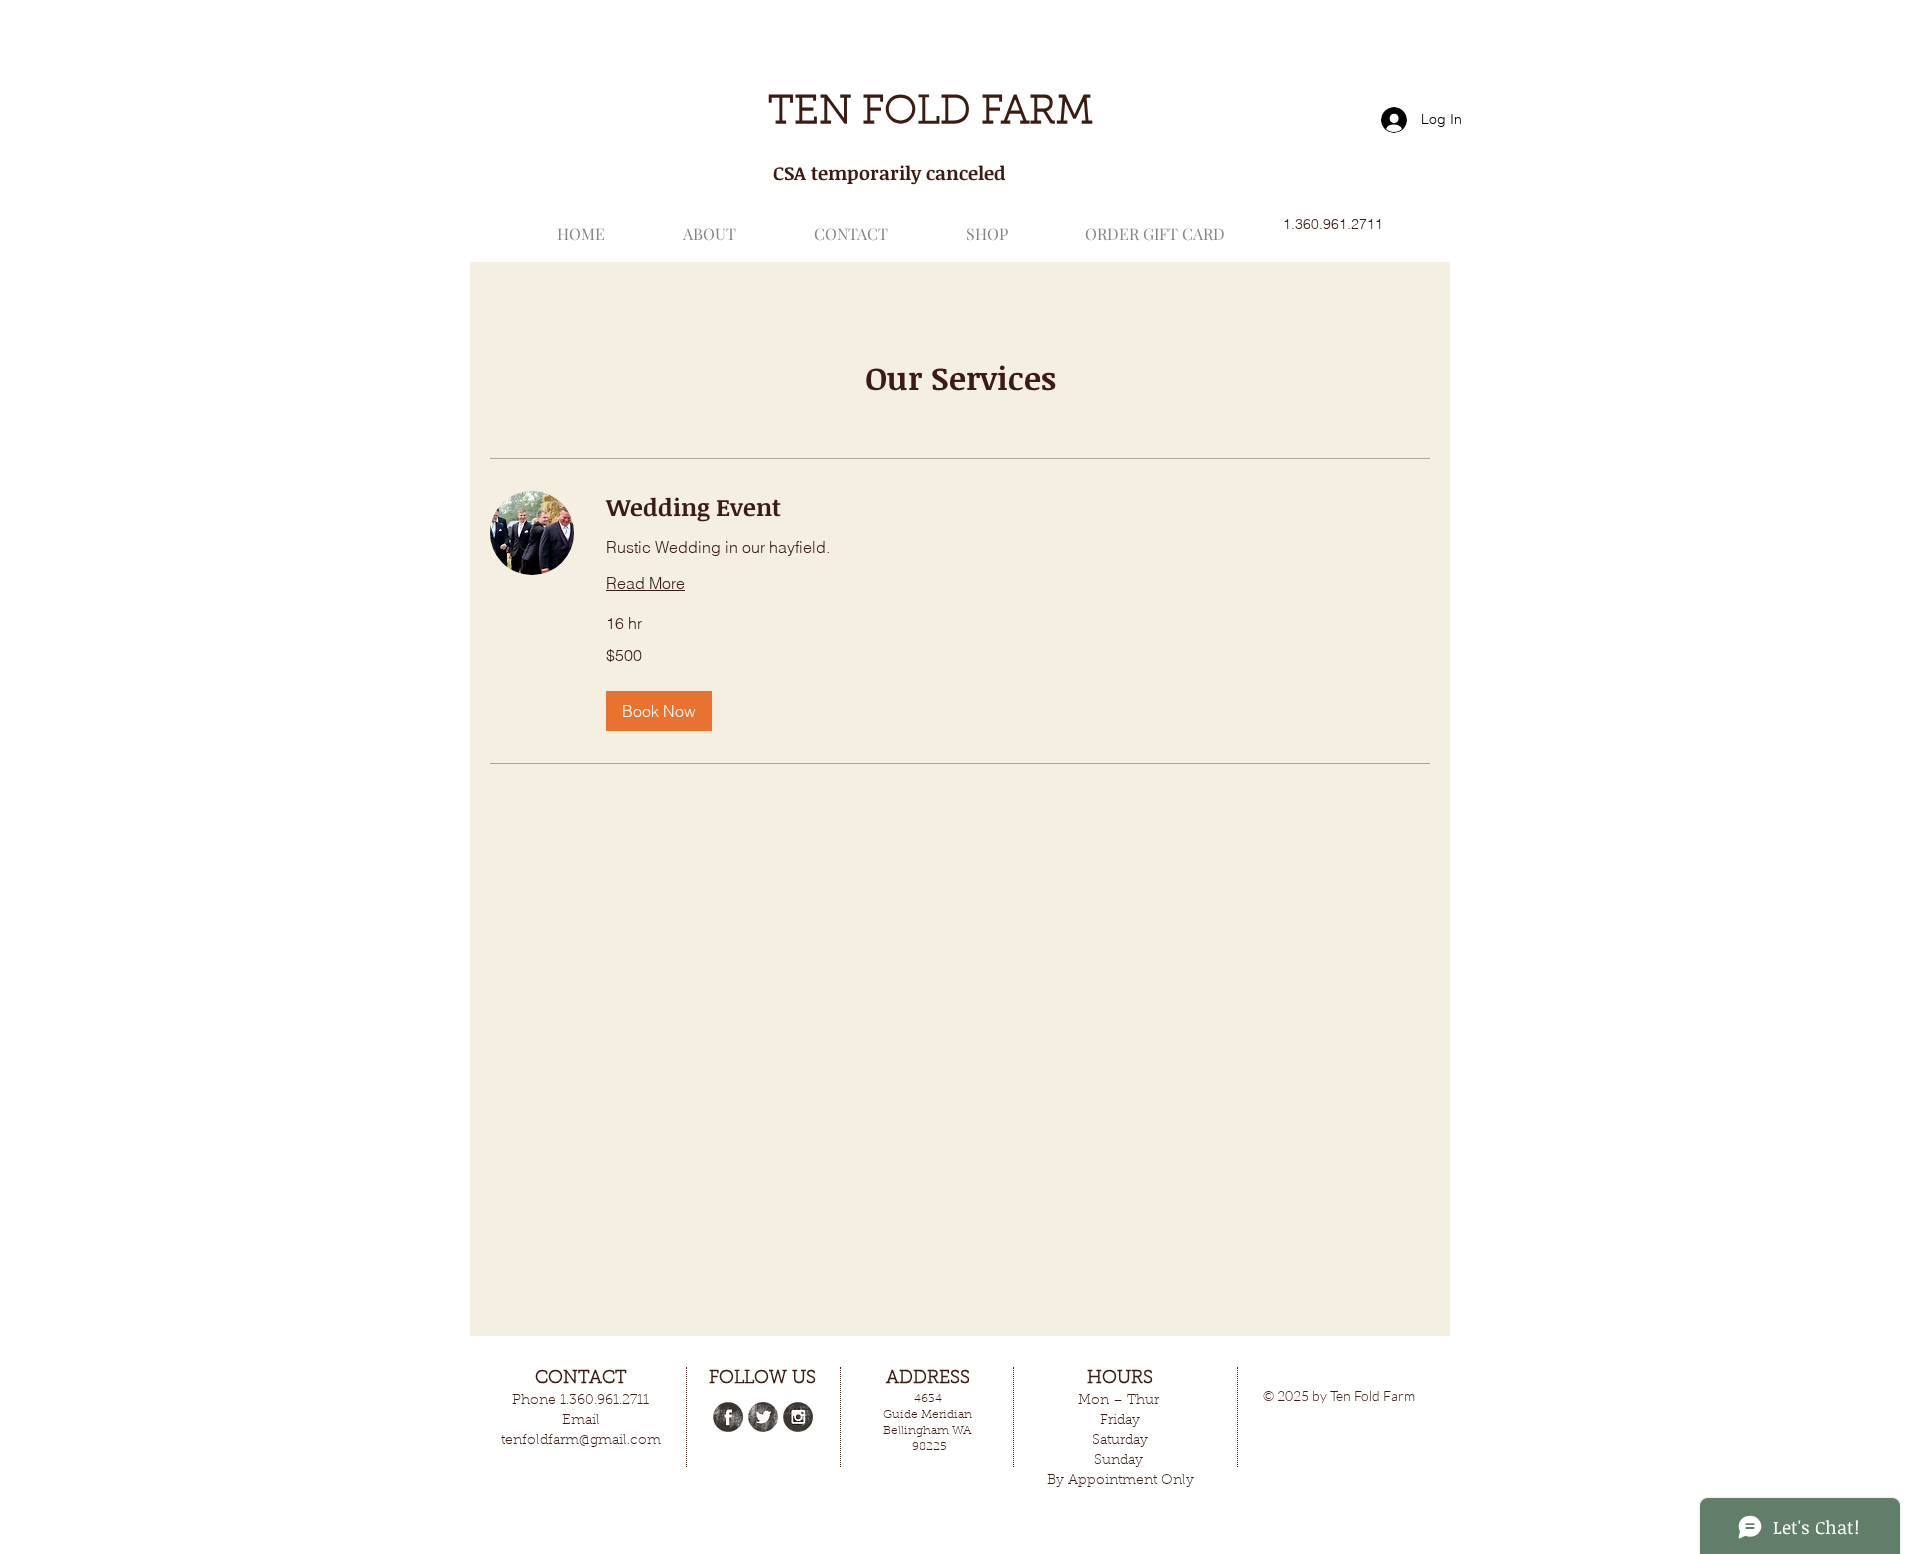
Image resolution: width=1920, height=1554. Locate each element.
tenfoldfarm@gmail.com (581, 1441)
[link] (1018, 507)
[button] (659, 711)
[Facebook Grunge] (728, 1417)
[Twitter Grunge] (763, 1417)
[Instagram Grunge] (798, 1417)
